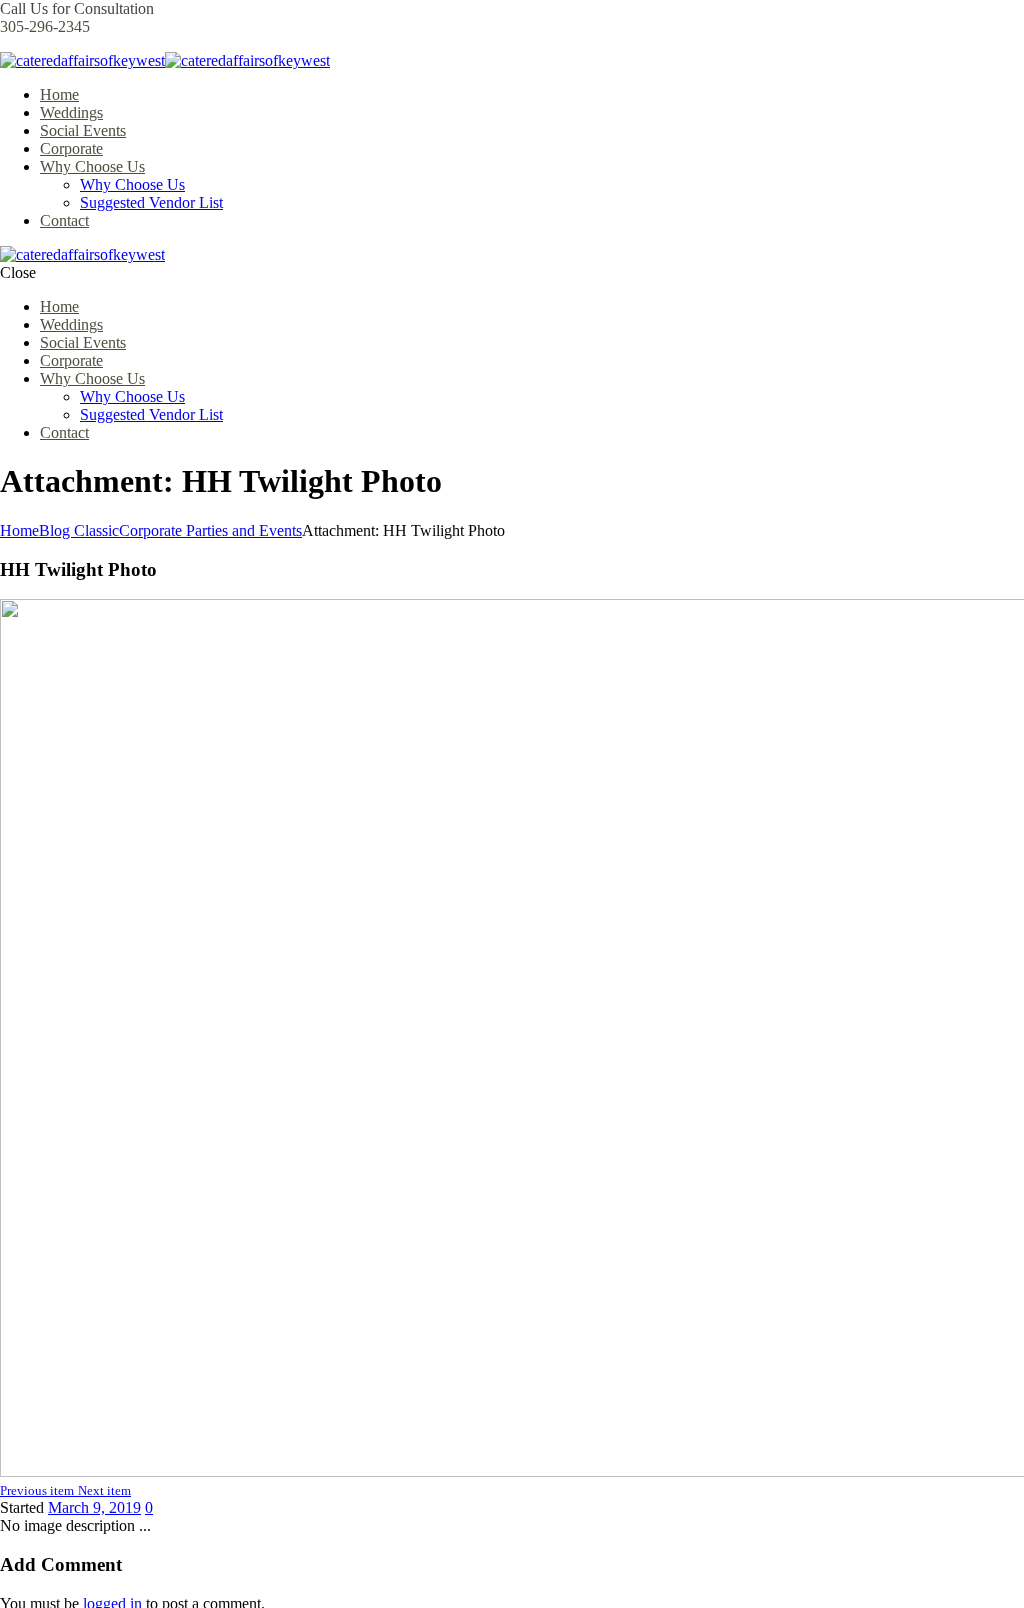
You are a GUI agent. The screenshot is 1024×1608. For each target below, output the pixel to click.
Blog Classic (79, 530)
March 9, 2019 (94, 1507)
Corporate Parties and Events (210, 530)
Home (19, 530)
